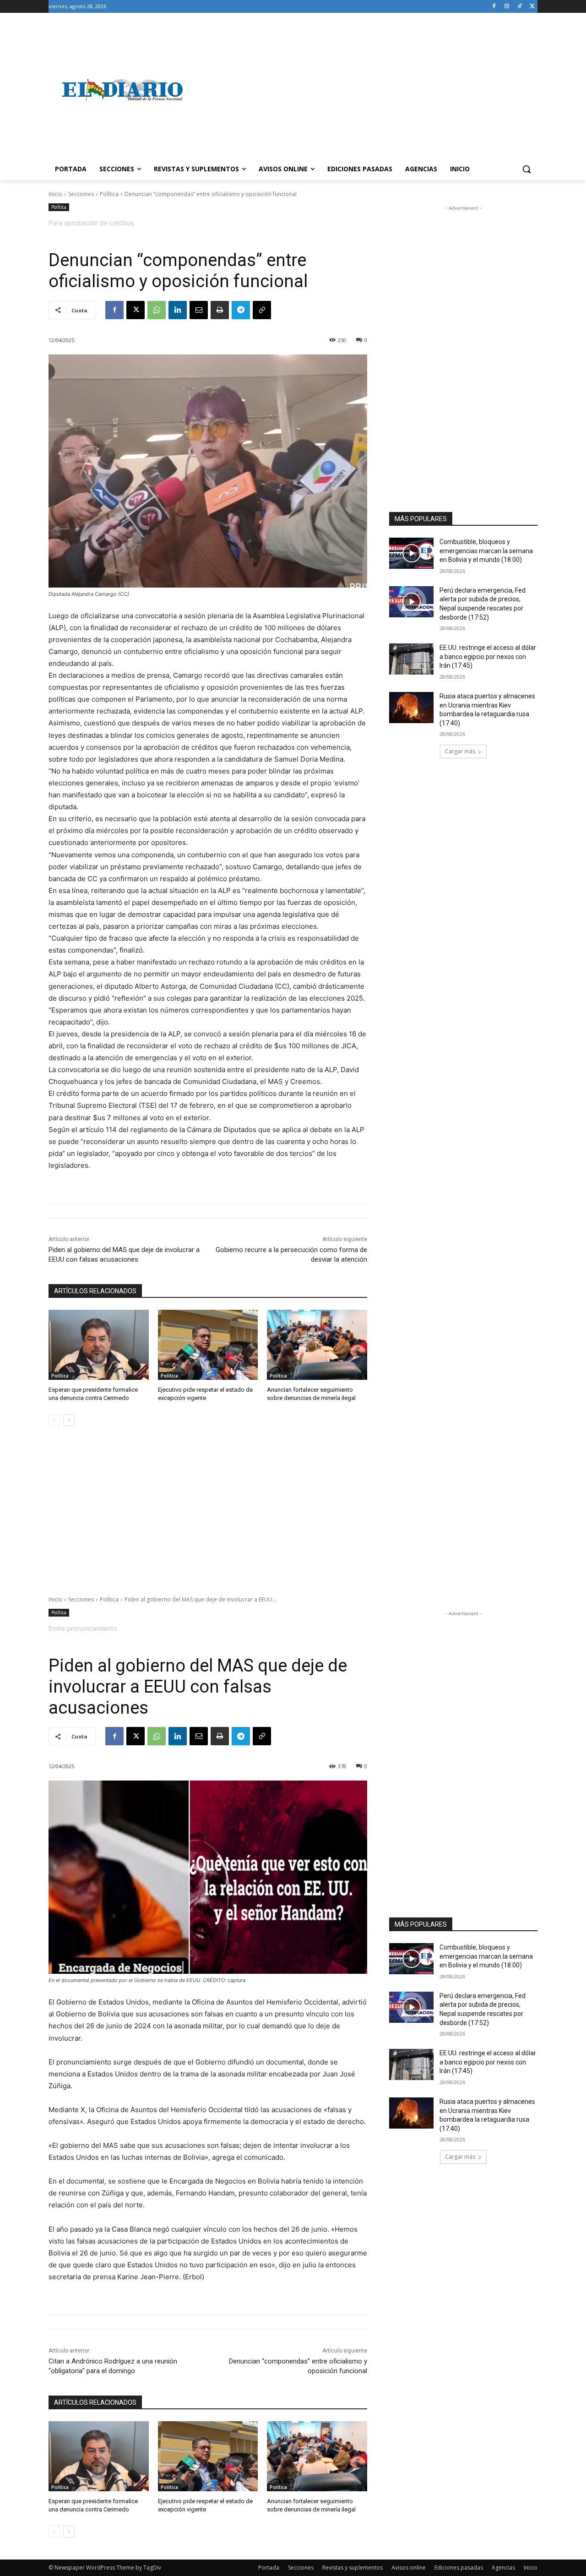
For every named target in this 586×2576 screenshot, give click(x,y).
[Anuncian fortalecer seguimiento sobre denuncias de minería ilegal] (317, 1345)
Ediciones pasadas (459, 2568)
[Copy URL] (262, 310)
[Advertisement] (366, 90)
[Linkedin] (178, 310)
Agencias (503, 2568)
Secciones (81, 194)
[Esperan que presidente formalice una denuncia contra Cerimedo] (99, 1345)
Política (109, 194)
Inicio (55, 194)
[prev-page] (54, 1420)
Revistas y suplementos (353, 2568)
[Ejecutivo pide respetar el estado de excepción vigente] (208, 1345)
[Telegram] (241, 310)
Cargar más (460, 751)
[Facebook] (494, 7)
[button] (526, 169)
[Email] (199, 310)
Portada (269, 2568)
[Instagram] (507, 7)
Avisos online (409, 2568)
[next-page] (69, 1420)
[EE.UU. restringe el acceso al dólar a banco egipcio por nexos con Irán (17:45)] (411, 659)
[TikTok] (519, 7)
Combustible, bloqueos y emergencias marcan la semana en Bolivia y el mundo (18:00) (486, 551)
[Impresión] (220, 310)
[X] (532, 7)
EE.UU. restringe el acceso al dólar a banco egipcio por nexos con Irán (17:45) (488, 656)
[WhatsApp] (157, 310)
